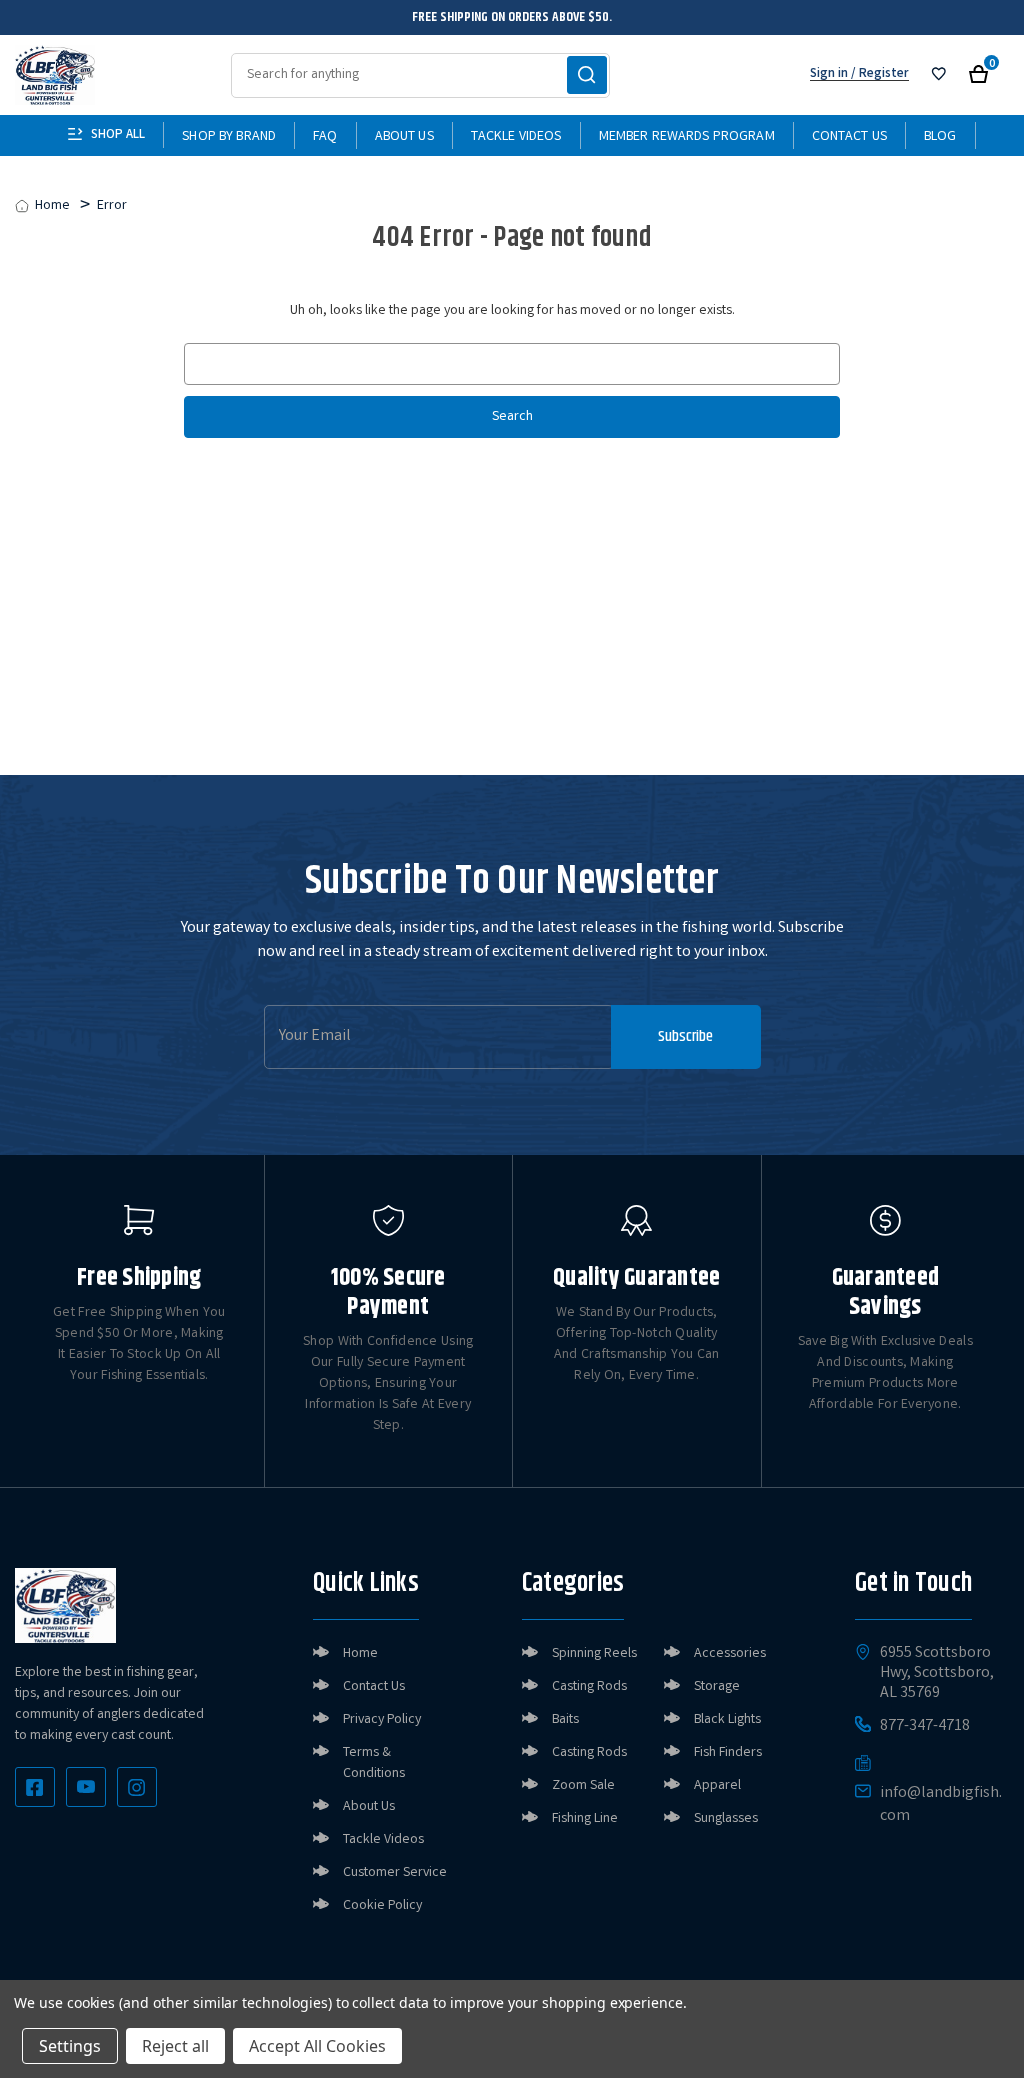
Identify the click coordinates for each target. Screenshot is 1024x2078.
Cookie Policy (382, 1906)
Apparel (717, 1786)
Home (360, 1654)
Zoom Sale (583, 1786)
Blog (940, 137)
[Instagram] (137, 1787)
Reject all (175, 2046)
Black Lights (727, 1720)
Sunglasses (726, 1819)
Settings (70, 2046)
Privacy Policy (382, 1720)
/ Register (878, 74)
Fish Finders (728, 1753)
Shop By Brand (229, 137)
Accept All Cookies (317, 2046)
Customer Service (395, 1873)
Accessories (730, 1654)
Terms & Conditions (374, 1763)
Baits (565, 1720)
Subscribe (685, 1036)
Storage (717, 1687)
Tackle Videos (516, 137)
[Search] (587, 75)
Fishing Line (585, 1819)
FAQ (325, 137)
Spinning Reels (594, 1654)
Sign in (829, 74)
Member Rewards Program (687, 137)
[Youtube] (86, 1787)
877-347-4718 (925, 1727)
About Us (404, 137)
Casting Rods (589, 1687)
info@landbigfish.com (941, 1805)
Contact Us (849, 137)
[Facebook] (35, 1787)
